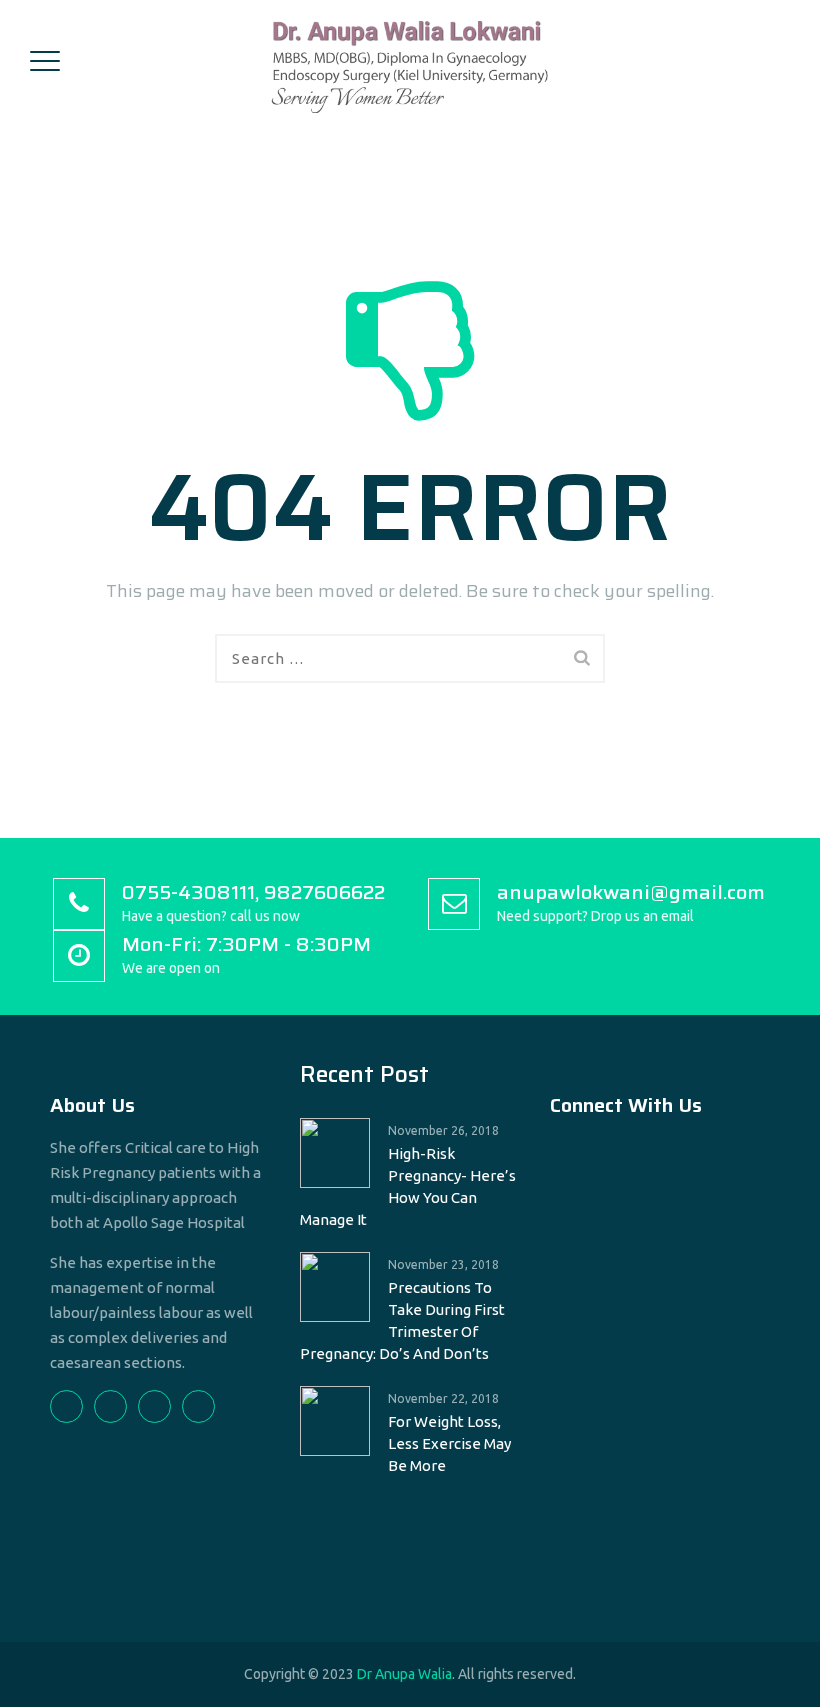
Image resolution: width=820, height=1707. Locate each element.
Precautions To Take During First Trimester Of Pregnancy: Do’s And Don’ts (402, 1320)
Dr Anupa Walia (404, 1674)
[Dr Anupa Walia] (407, 60)
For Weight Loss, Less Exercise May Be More (449, 1443)
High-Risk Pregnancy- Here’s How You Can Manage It (408, 1186)
